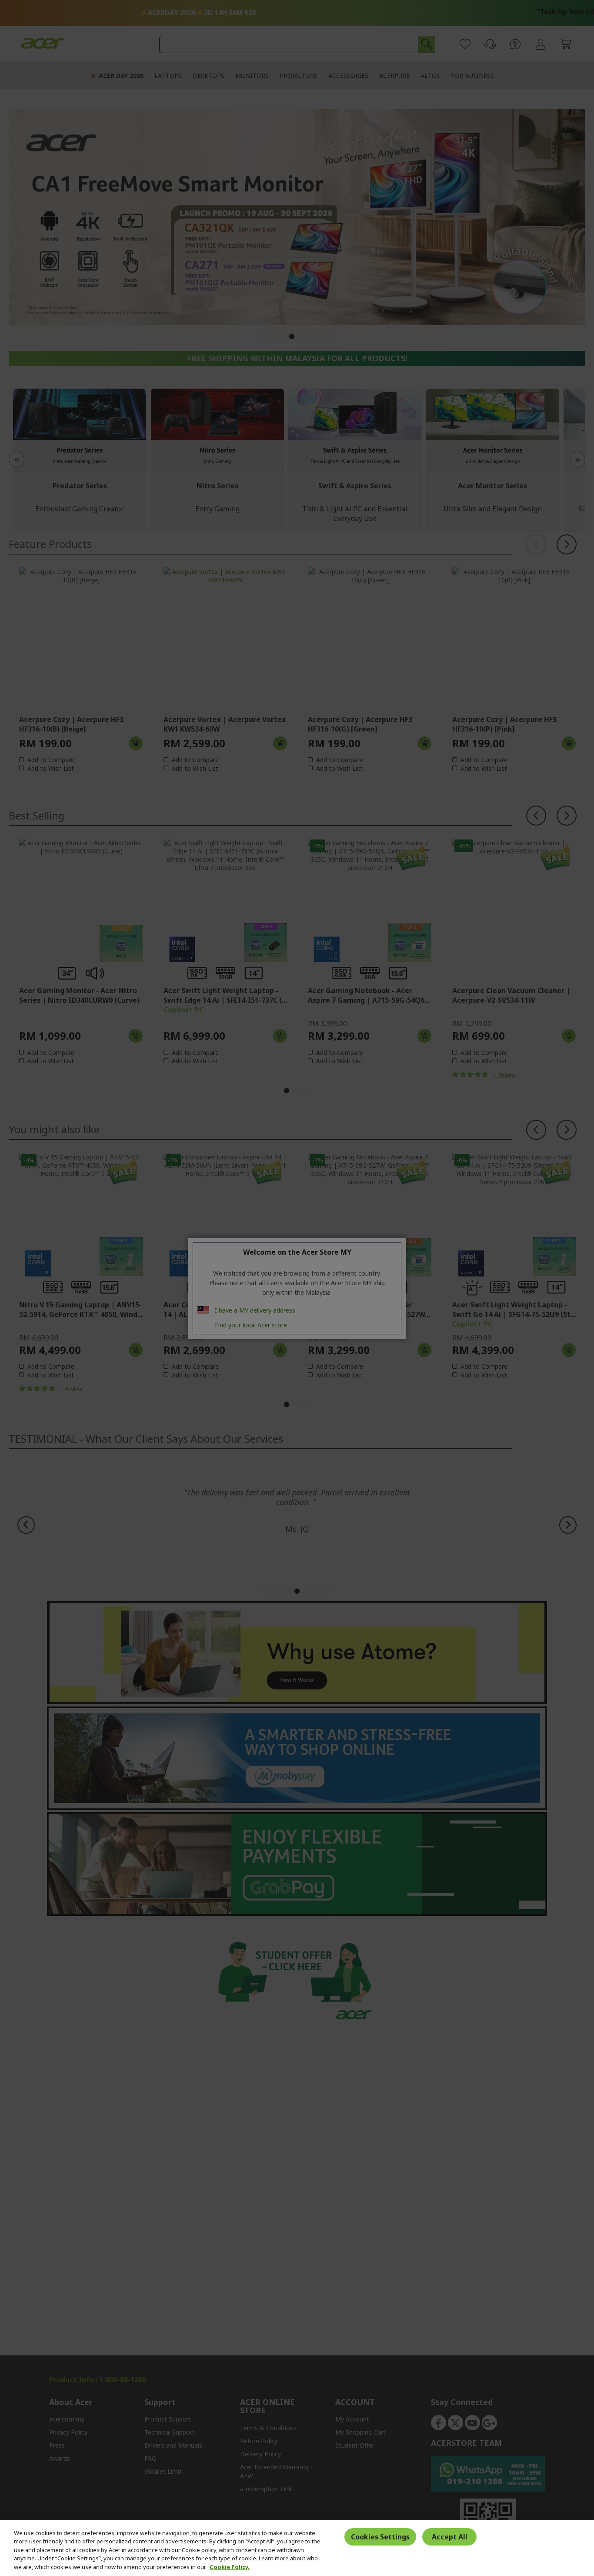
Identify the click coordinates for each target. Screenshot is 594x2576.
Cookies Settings (380, 2537)
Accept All (450, 2537)
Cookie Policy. (230, 2567)
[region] (297, 2548)
